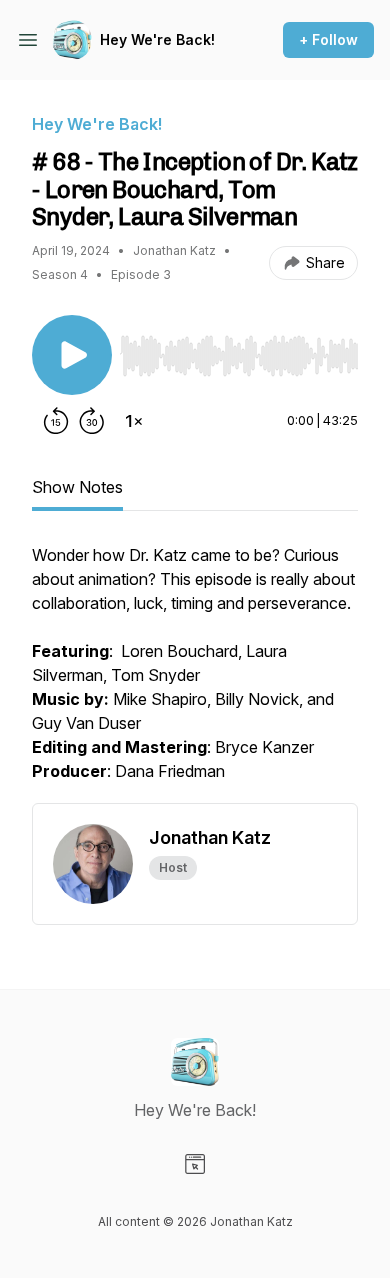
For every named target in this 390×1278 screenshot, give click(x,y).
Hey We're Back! (157, 39)
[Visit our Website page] (195, 1164)
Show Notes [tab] (77, 487)
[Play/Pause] (72, 355)
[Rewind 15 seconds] (56, 421)
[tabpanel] (195, 673)
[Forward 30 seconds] (92, 421)
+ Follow (328, 39)
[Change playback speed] (134, 421)
